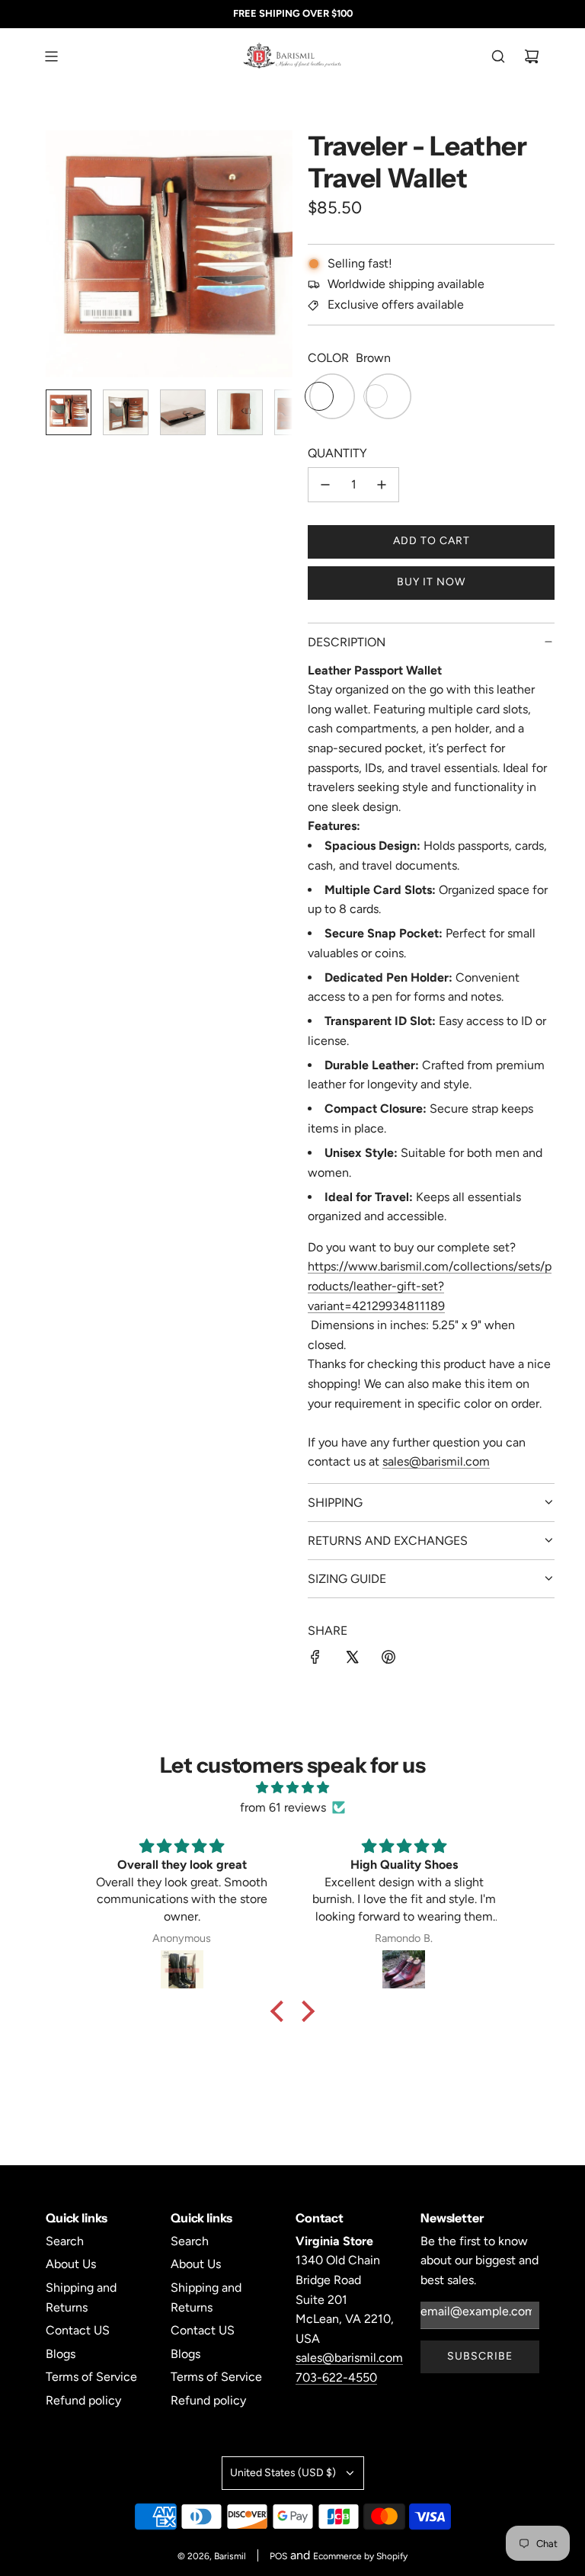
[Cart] (532, 56)
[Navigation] (51, 56)
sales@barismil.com (436, 1461)
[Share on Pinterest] (388, 1660)
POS (278, 2556)
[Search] (498, 56)
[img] (292, 1788)
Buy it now (431, 582)
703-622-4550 (336, 2377)
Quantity (337, 453)
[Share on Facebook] (315, 1660)
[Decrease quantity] (325, 485)
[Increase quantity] (382, 485)
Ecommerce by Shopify (360, 2556)
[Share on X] (352, 1660)
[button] (66, 254)
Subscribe (480, 2356)
